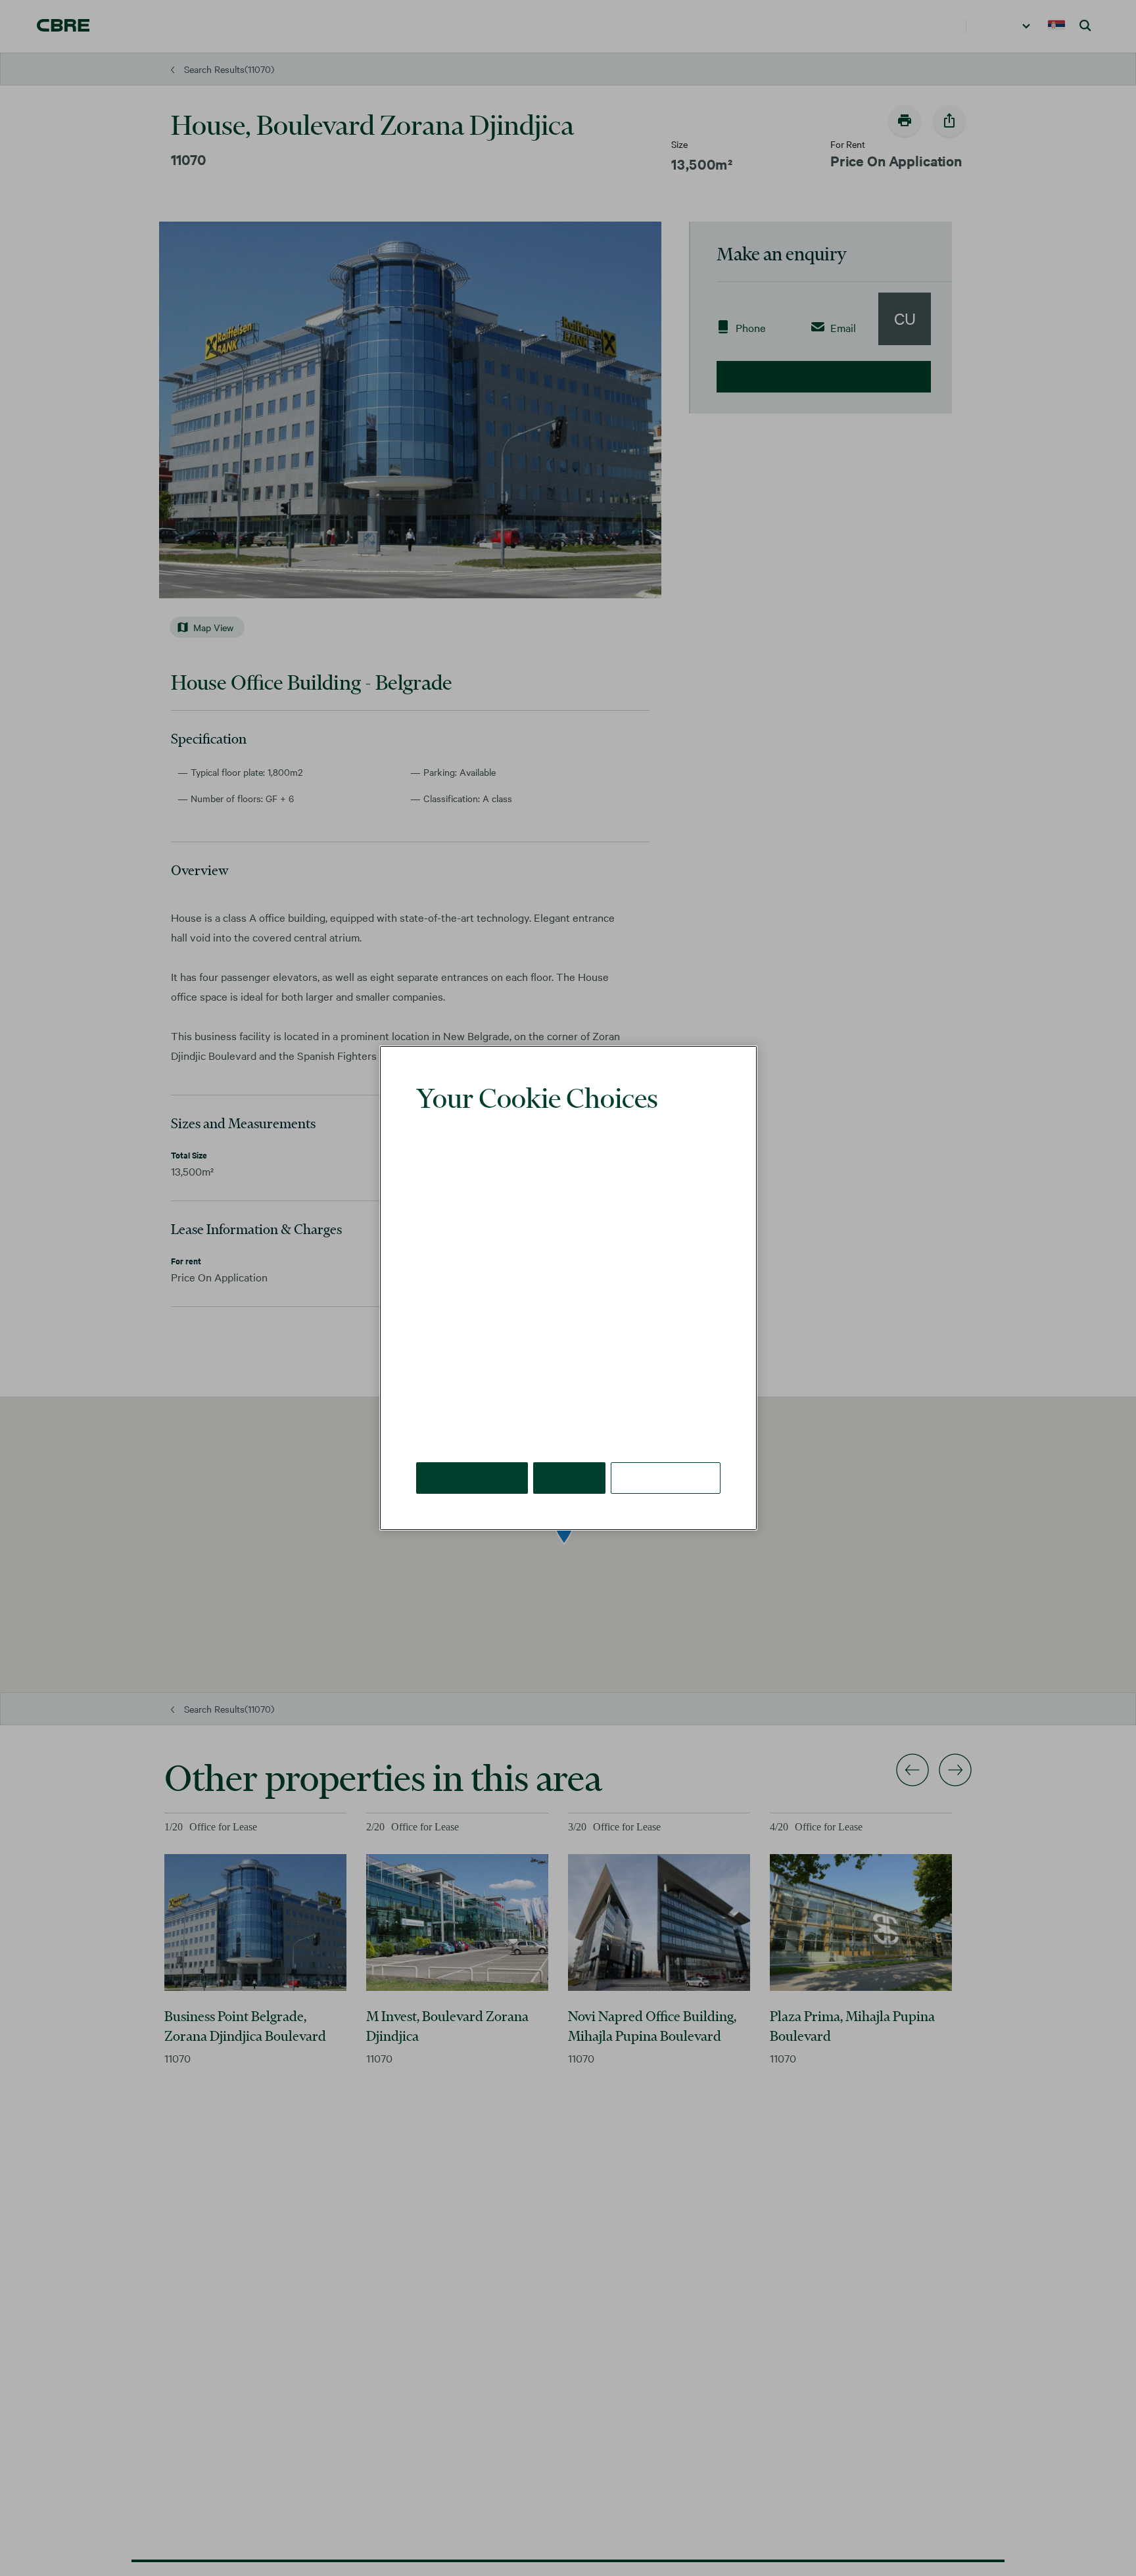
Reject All (571, 1458)
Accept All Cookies (473, 1458)
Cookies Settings (667, 1458)
